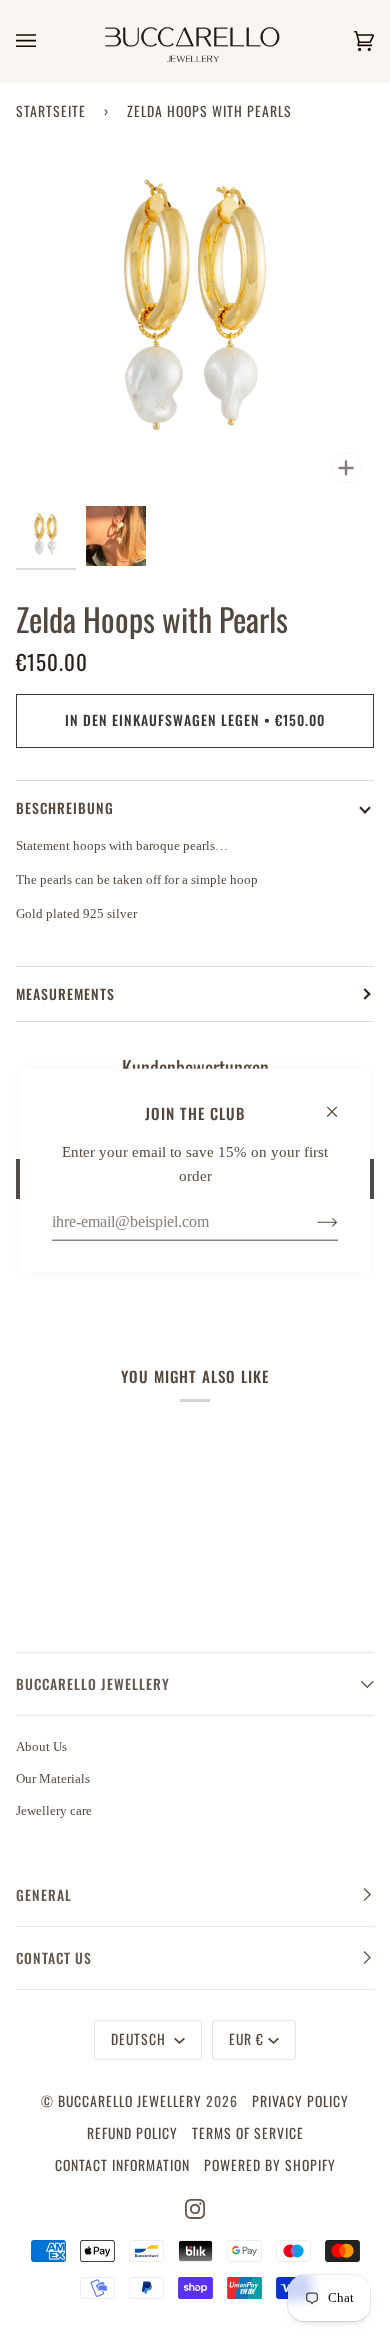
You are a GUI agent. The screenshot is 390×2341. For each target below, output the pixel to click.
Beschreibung (65, 808)
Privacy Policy (300, 2101)
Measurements (65, 994)
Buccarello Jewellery (132, 2101)
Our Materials (53, 1778)
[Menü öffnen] (46, 41)
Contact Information (122, 2165)
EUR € (246, 2039)
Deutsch (140, 2039)
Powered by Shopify (270, 2165)
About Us (41, 1746)
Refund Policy (132, 2133)
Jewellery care (54, 1810)
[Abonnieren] (311, 1221)
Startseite (51, 111)
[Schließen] (340, 1102)
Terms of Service (248, 2133)
